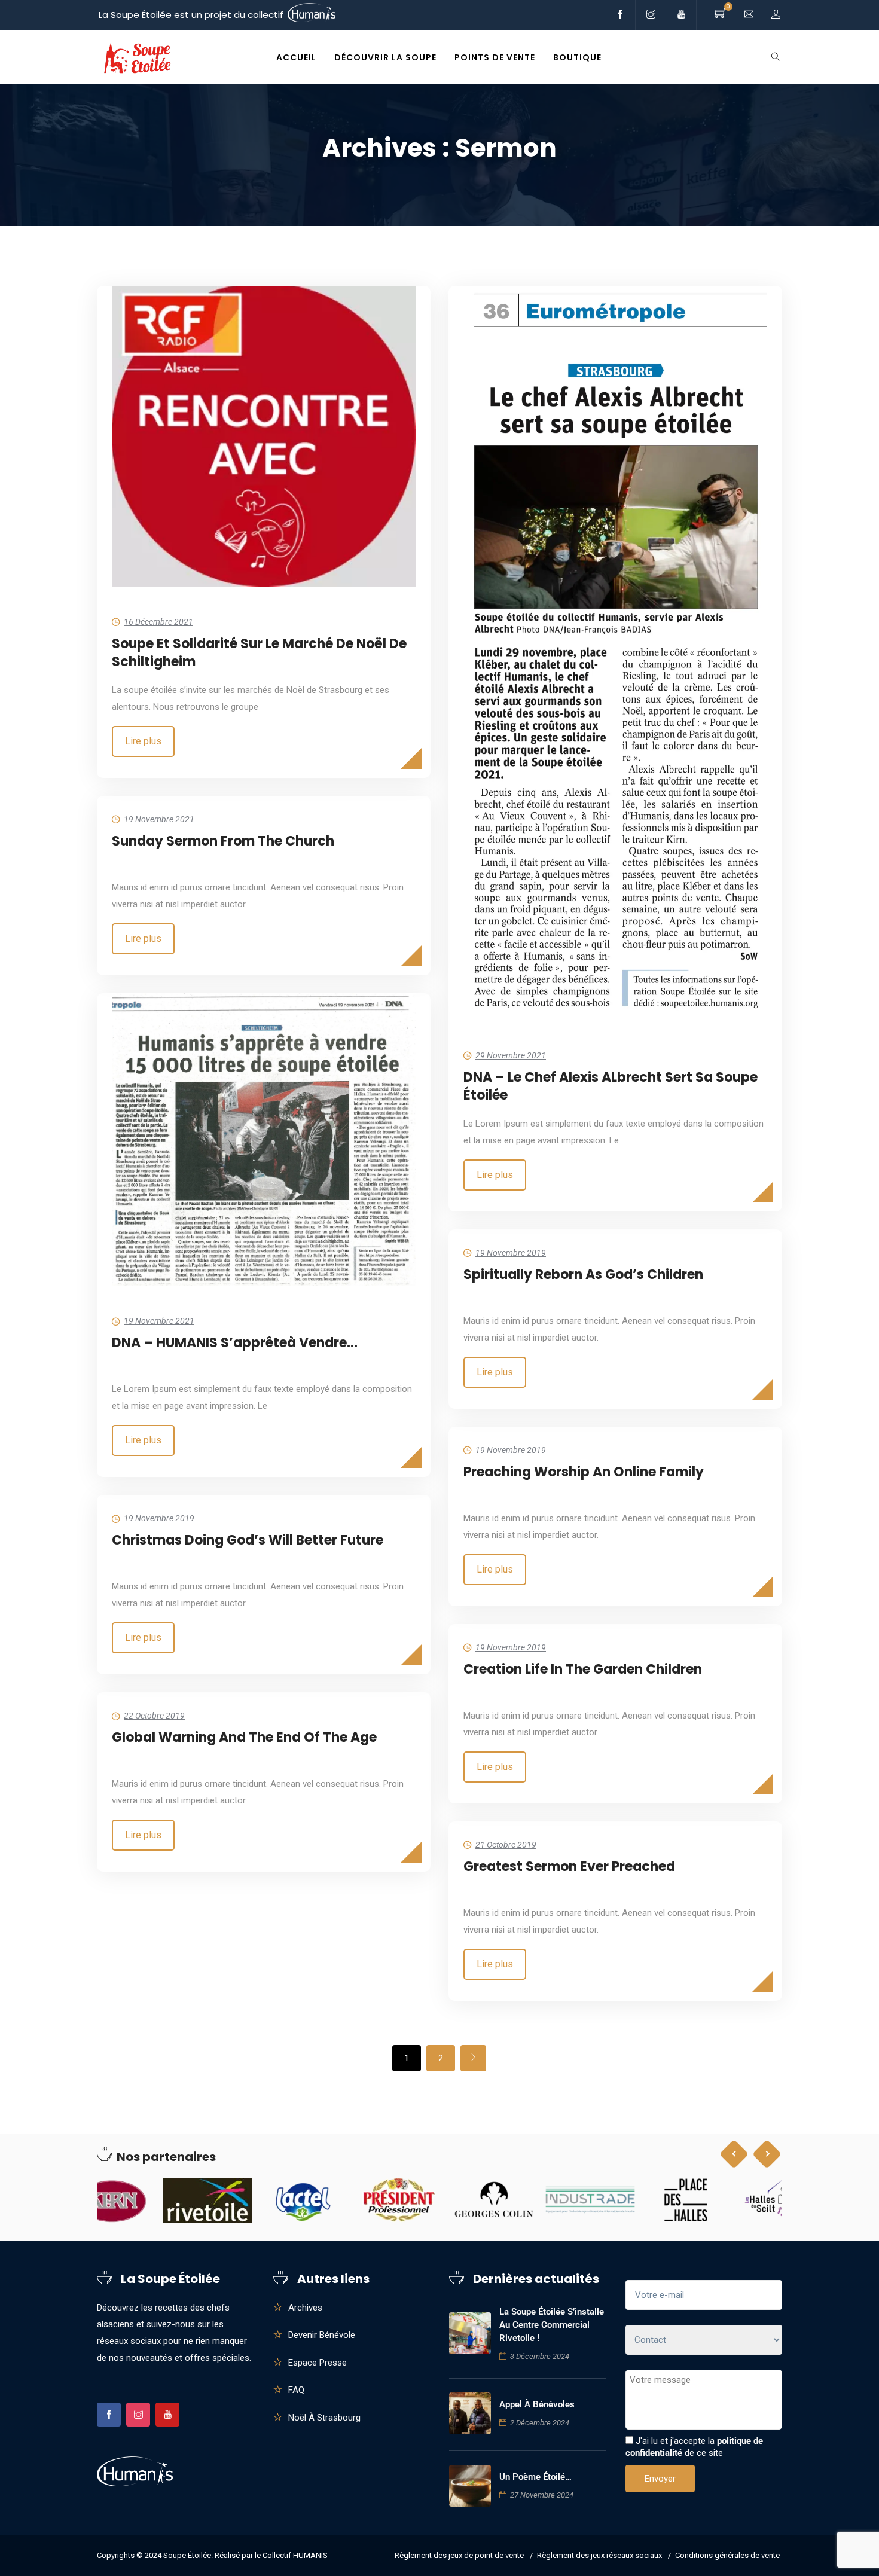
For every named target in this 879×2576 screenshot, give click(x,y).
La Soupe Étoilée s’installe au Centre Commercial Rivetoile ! (552, 2325)
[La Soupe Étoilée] (137, 58)
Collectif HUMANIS (295, 2555)
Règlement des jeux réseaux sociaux (599, 2555)
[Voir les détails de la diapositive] (142, 2200)
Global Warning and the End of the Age (244, 1737)
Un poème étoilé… (535, 2477)
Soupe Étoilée (187, 2555)
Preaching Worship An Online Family (584, 1472)
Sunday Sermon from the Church (223, 841)
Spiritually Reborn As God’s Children (583, 1275)
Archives (305, 2308)
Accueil (296, 57)
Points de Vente (495, 57)
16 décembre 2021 (158, 622)
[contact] (749, 15)
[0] (721, 15)
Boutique (577, 57)
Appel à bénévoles (537, 2404)
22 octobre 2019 (154, 1716)
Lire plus (143, 741)
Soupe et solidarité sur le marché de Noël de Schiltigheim (259, 653)
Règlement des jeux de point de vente (459, 2555)
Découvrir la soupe (385, 57)
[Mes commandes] (776, 15)
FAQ (296, 2390)
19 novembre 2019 (511, 1253)
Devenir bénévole (322, 2335)
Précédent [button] (734, 2154)
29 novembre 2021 (511, 1055)
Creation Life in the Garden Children (583, 1669)
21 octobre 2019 (506, 1845)
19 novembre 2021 (159, 819)
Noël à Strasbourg (324, 2418)
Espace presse (318, 2363)
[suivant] (473, 2058)
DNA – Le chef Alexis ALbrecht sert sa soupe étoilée (611, 1086)
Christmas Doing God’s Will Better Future (248, 1540)
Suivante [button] (767, 2154)
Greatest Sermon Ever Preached (569, 1867)
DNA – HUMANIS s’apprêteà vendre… (235, 1343)
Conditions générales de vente (727, 2555)
